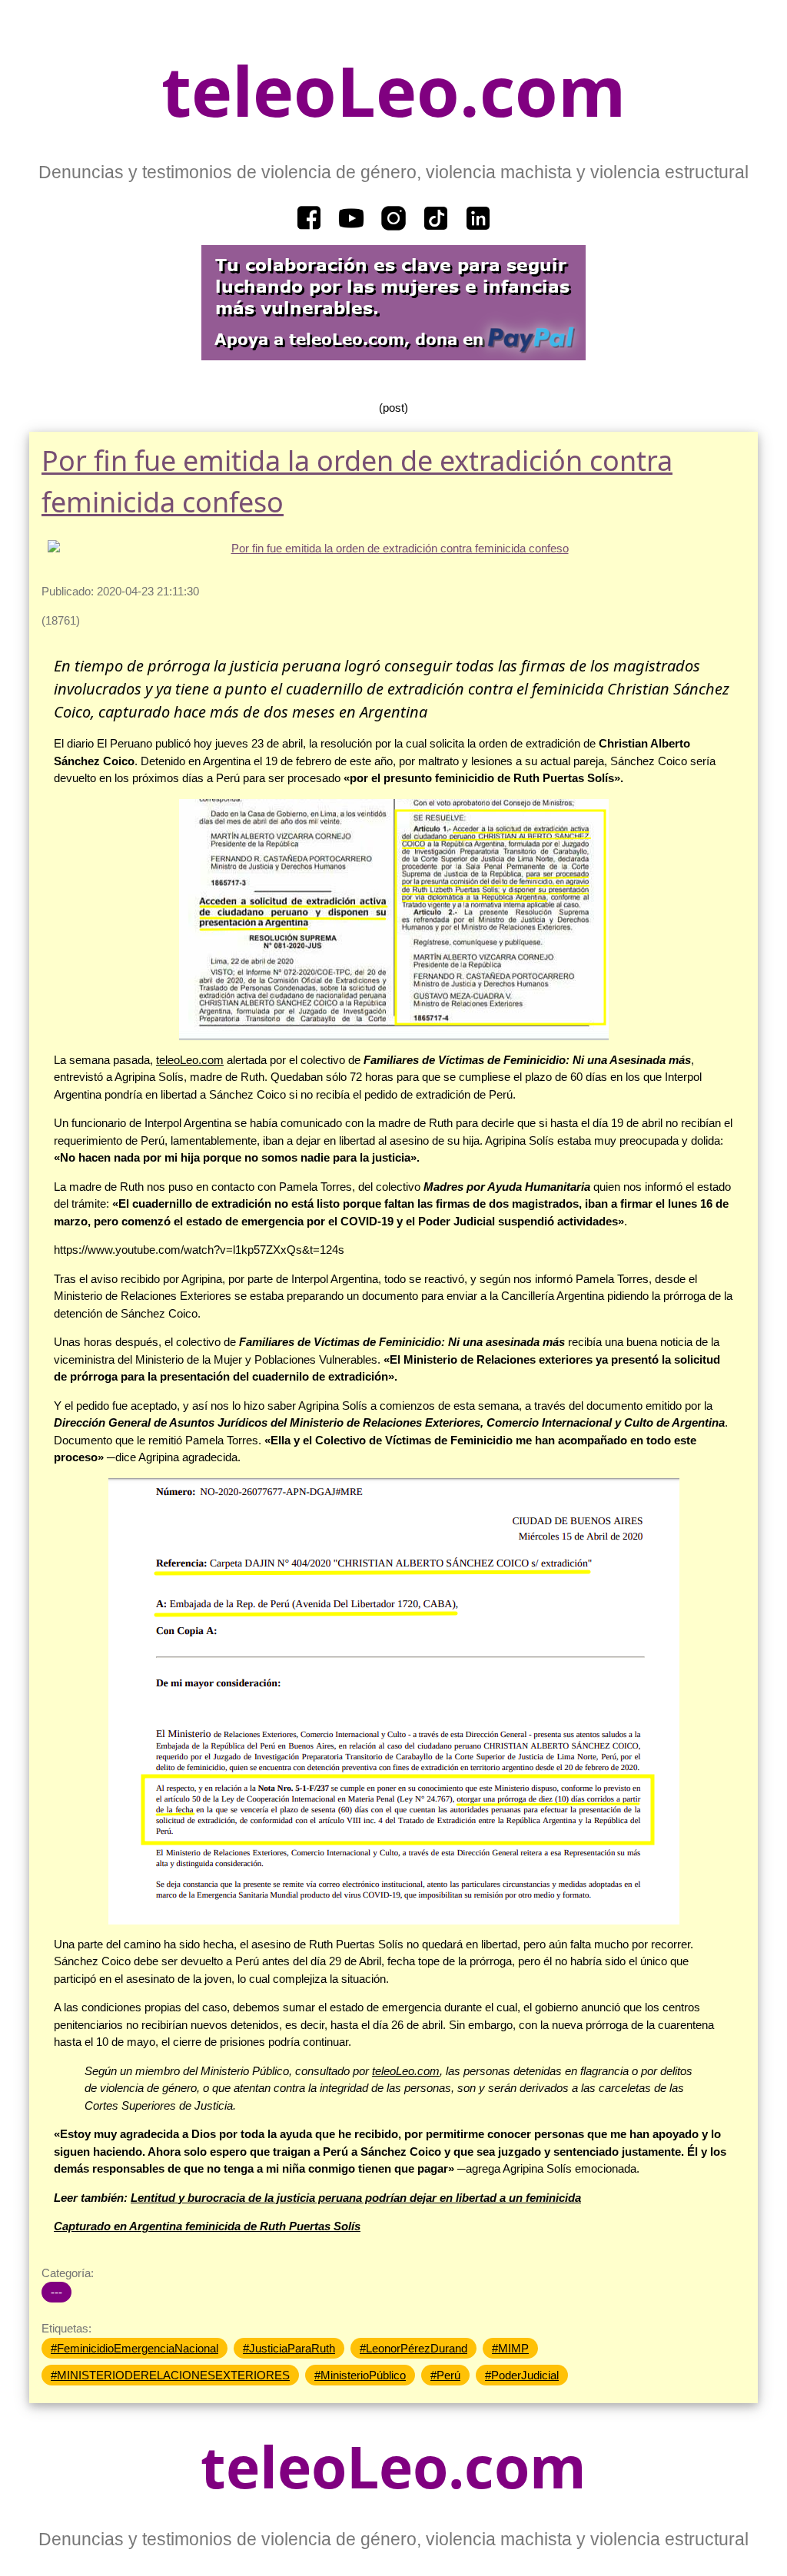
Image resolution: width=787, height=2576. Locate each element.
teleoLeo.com (393, 90)
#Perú (445, 2375)
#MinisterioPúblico (360, 2375)
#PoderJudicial (522, 2375)
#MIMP (510, 2348)
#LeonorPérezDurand (413, 2348)
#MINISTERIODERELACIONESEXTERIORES (170, 2375)
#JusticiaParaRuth (289, 2348)
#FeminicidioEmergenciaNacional (134, 2348)
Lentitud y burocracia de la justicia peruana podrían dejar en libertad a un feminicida (356, 2198)
